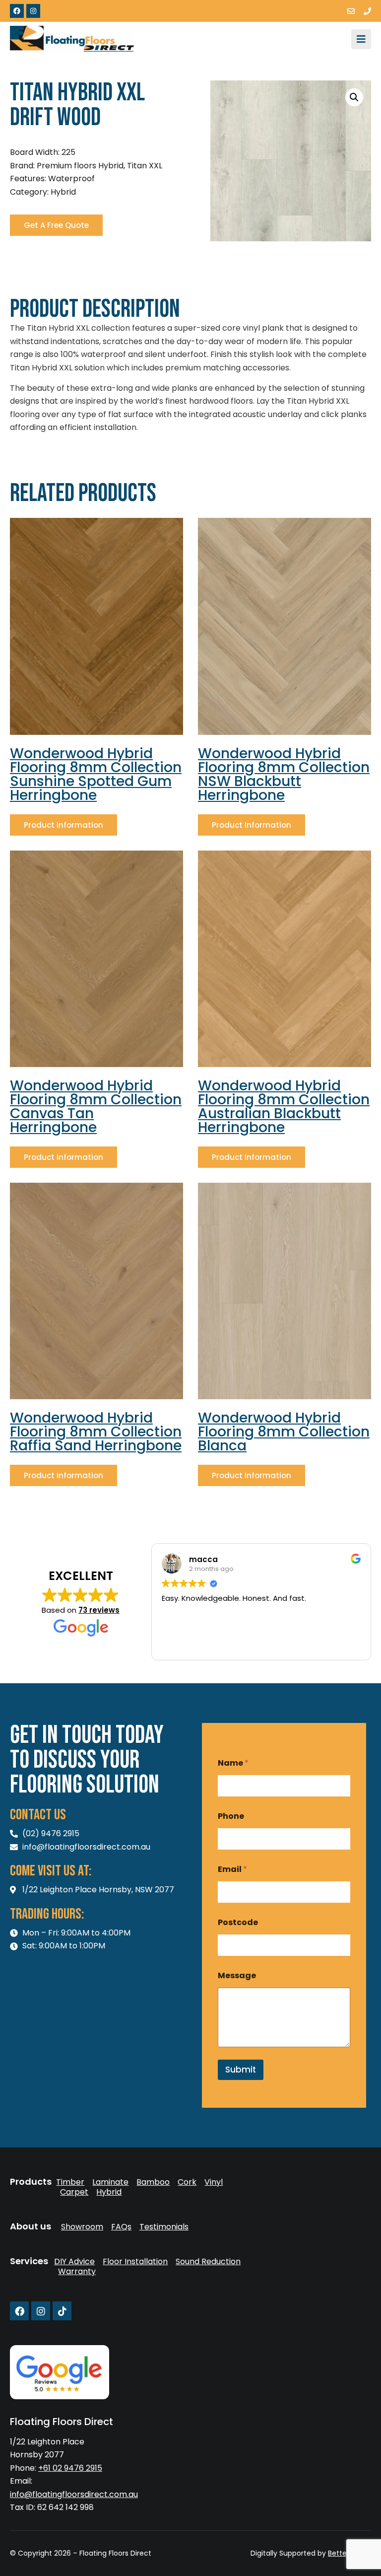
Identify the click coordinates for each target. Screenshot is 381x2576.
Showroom (82, 2227)
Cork (187, 2182)
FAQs (121, 2227)
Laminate (110, 2182)
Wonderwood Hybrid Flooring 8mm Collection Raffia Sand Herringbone (96, 1432)
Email (232, 1869)
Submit (241, 2070)
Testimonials (164, 2227)
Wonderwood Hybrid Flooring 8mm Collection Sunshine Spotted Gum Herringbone (96, 774)
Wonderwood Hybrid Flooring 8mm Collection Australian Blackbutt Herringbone (284, 1107)
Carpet (74, 2192)
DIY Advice (74, 2262)
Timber (70, 2182)
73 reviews (99, 1610)
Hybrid (109, 2192)
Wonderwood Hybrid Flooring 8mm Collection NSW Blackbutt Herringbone (284, 774)
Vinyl (214, 2182)
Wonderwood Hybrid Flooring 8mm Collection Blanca (284, 1432)
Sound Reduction (208, 2262)
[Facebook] (17, 11)
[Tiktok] (62, 2311)
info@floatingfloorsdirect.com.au (74, 2494)
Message (237, 1975)
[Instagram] (33, 11)
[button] (354, 97)
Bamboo (153, 2182)
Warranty (77, 2272)
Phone (231, 1816)
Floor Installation (135, 2262)
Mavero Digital (261, 2560)
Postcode (238, 1922)
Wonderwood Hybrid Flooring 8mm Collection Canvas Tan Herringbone (96, 1107)
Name (233, 1763)
